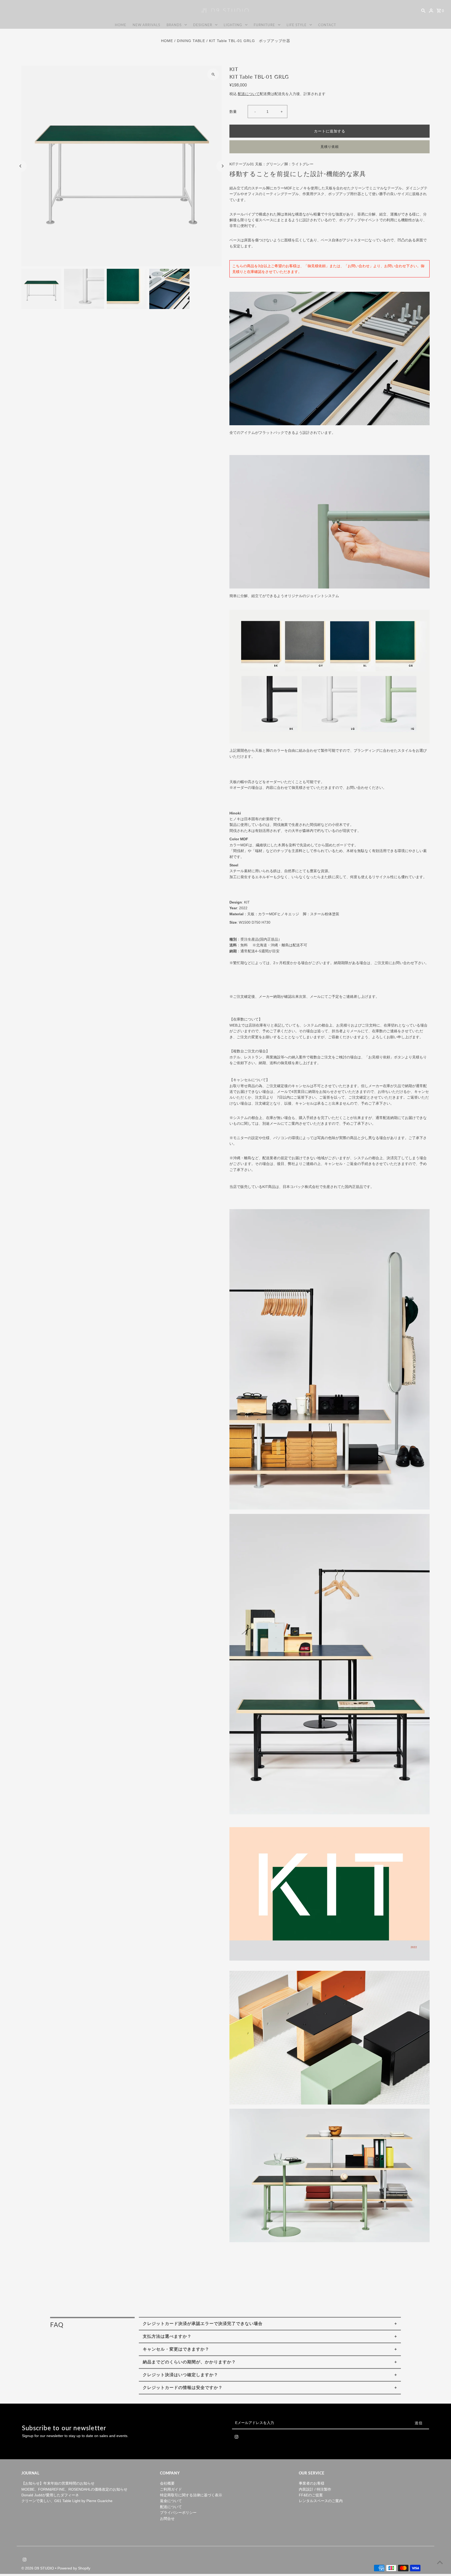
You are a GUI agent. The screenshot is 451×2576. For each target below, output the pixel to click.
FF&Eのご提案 (311, 2495)
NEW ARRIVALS (146, 25)
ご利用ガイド (171, 2489)
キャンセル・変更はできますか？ (176, 2349)
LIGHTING (233, 25)
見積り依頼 (330, 147)
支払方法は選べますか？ (167, 2336)
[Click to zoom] (213, 74)
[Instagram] (236, 2438)
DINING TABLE (191, 41)
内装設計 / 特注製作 (315, 2489)
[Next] (222, 166)
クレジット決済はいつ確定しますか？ (180, 2375)
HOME (121, 25)
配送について (249, 94)
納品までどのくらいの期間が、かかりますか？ (189, 2362)
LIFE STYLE (297, 25)
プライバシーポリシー (178, 2513)
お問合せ (167, 2519)
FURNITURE (264, 25)
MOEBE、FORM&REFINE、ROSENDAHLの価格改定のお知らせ (74, 2489)
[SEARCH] (423, 10)
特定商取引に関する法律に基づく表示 (191, 2495)
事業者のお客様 (312, 2483)
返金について (171, 2501)
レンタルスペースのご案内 (321, 2501)
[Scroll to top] (440, 2562)
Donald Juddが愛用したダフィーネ (50, 2495)
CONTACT (327, 25)
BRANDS (174, 25)
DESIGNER (203, 25)
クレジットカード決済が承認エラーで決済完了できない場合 (203, 2324)
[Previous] (21, 166)
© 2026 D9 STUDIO (38, 2568)
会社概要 (167, 2483)
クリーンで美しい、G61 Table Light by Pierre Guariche (67, 2501)
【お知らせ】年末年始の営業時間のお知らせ (58, 2483)
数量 (233, 112)
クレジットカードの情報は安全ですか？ (183, 2388)
